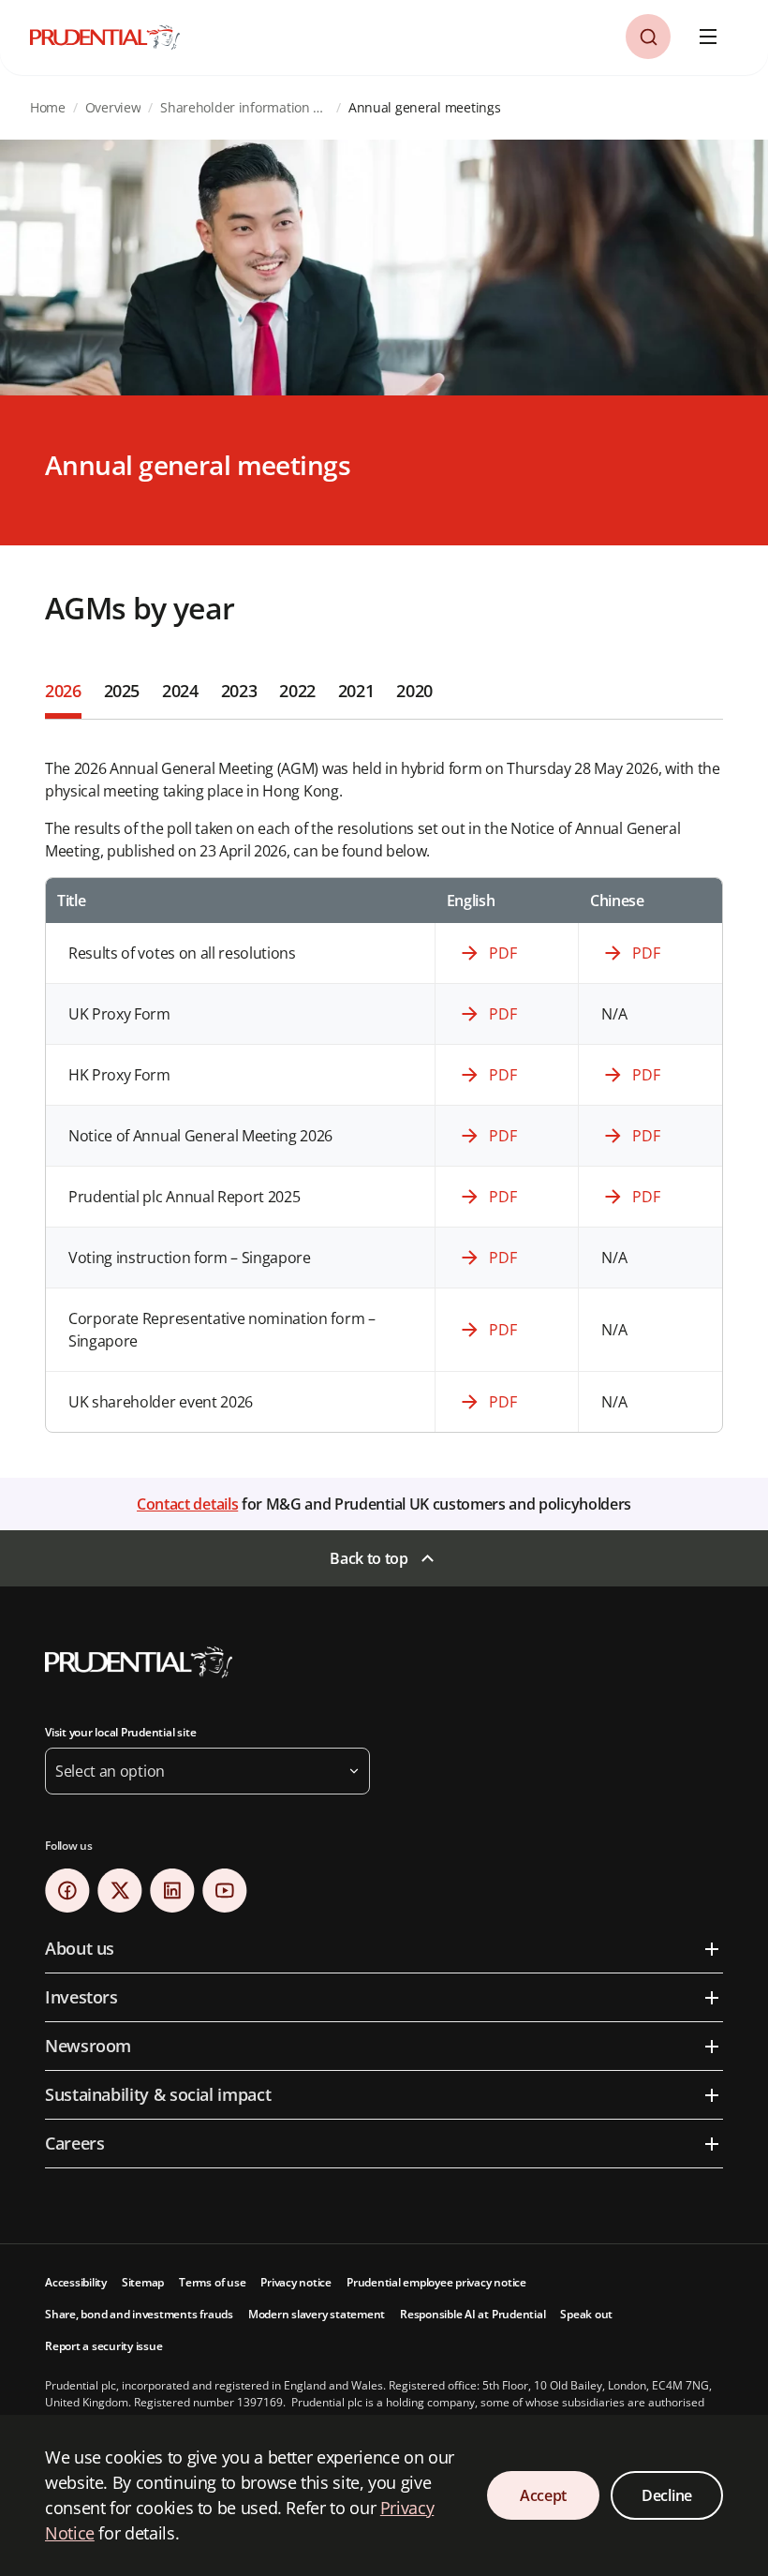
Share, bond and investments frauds (139, 2314)
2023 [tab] (239, 691)
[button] (648, 37)
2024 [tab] (180, 691)
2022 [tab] (297, 691)
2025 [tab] (122, 691)
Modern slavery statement (317, 2314)
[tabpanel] (384, 1076)
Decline (667, 2495)
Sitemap (143, 2282)
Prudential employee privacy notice (436, 2282)
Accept (543, 2495)
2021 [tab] (356, 691)
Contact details (187, 1504)
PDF (502, 953)
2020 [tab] (414, 691)
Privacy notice (296, 2282)
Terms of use (212, 2282)
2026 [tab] (63, 691)
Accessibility (76, 2282)
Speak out (586, 2314)
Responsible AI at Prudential (473, 2314)
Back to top (369, 1558)
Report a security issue (103, 2346)
